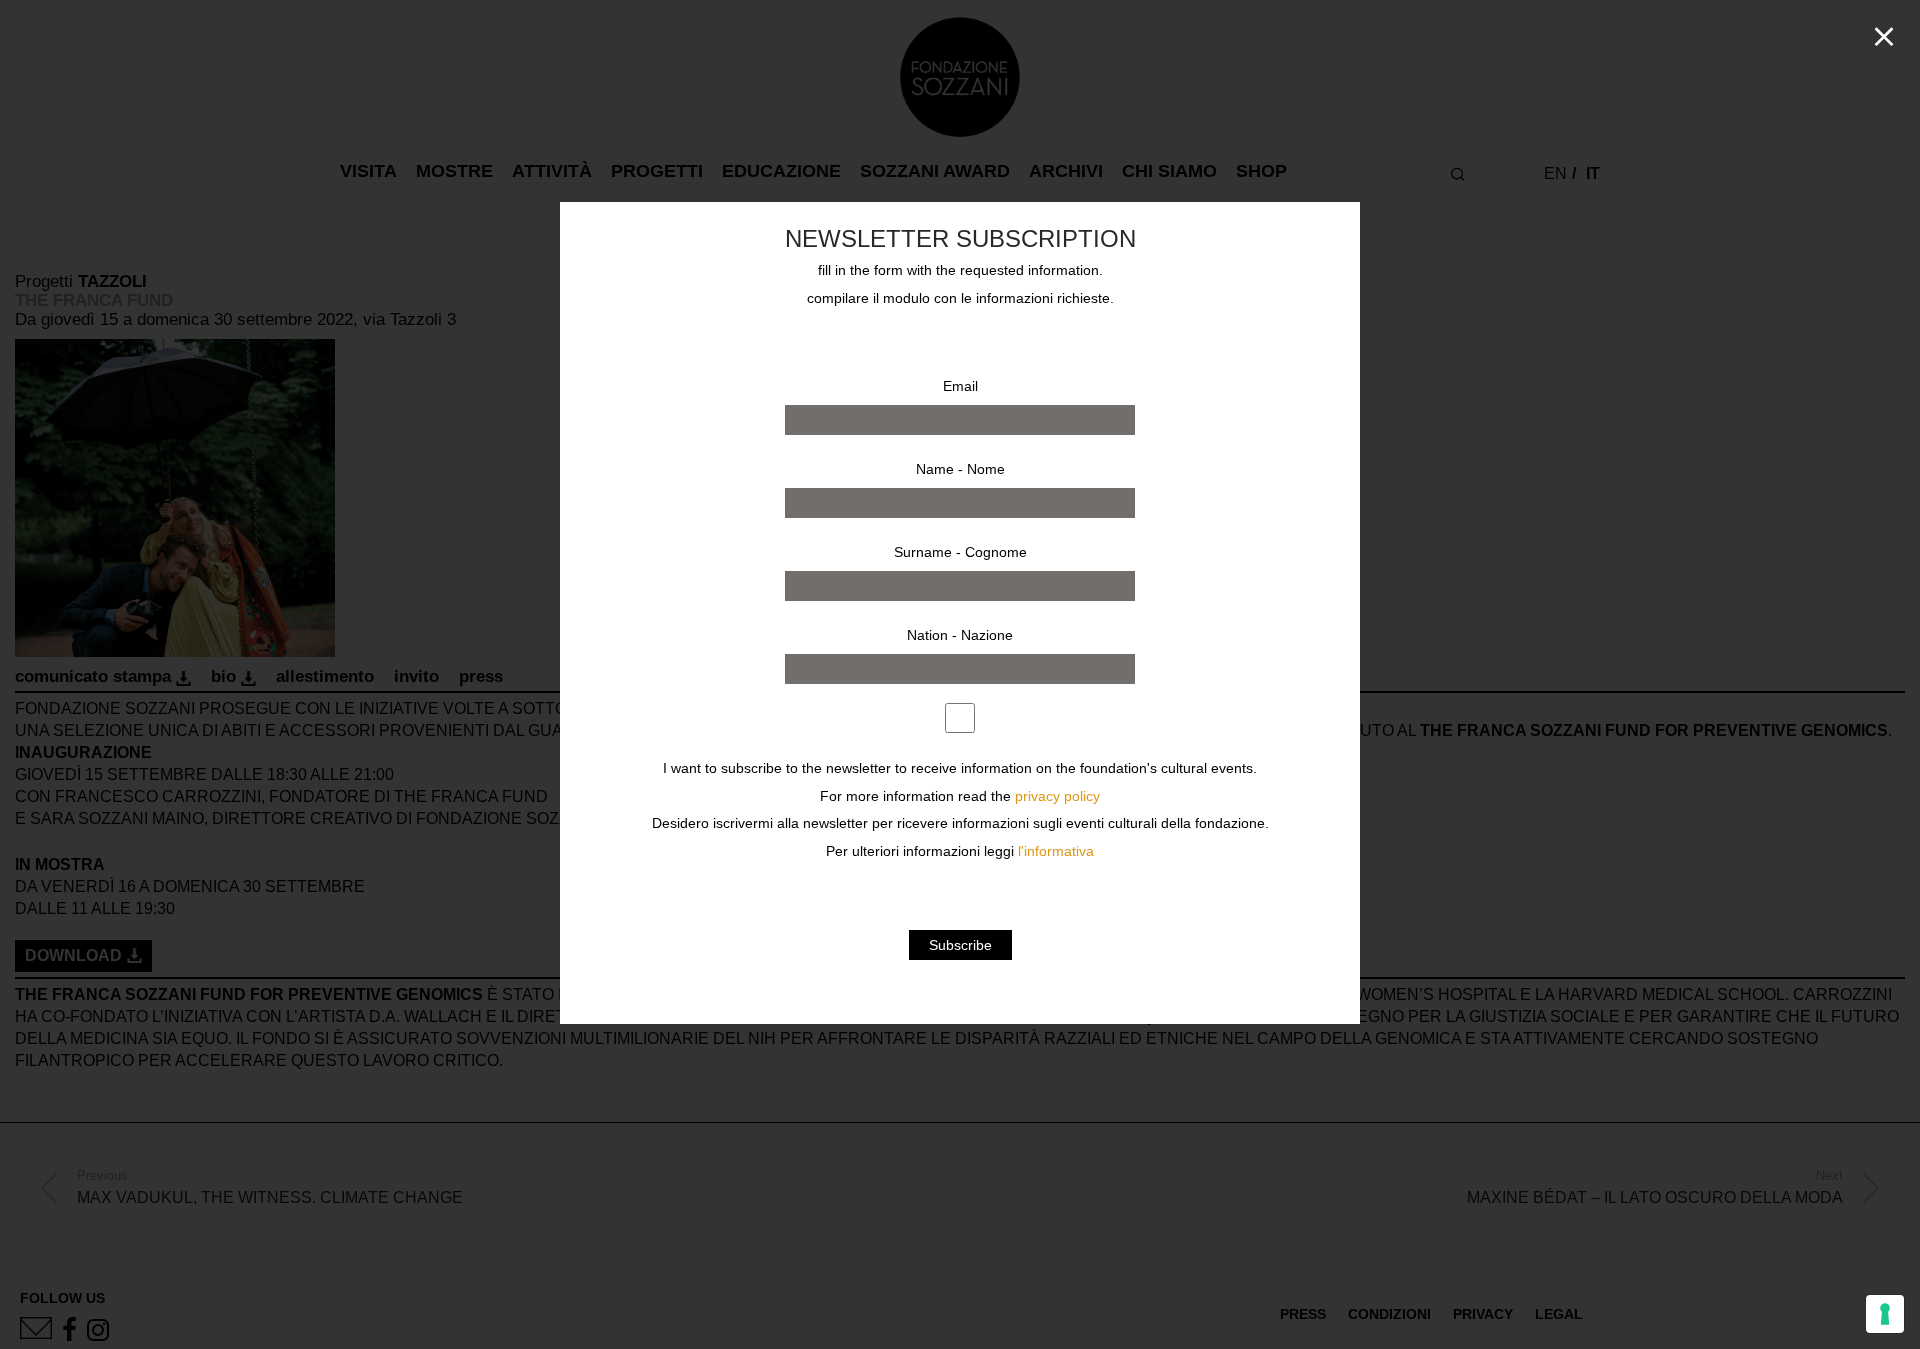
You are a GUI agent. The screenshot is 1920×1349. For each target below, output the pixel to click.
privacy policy (1057, 796)
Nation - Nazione (960, 635)
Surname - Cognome (960, 552)
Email (960, 386)
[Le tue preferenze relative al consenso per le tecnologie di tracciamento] (1885, 1314)
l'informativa (1056, 851)
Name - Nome (960, 469)
